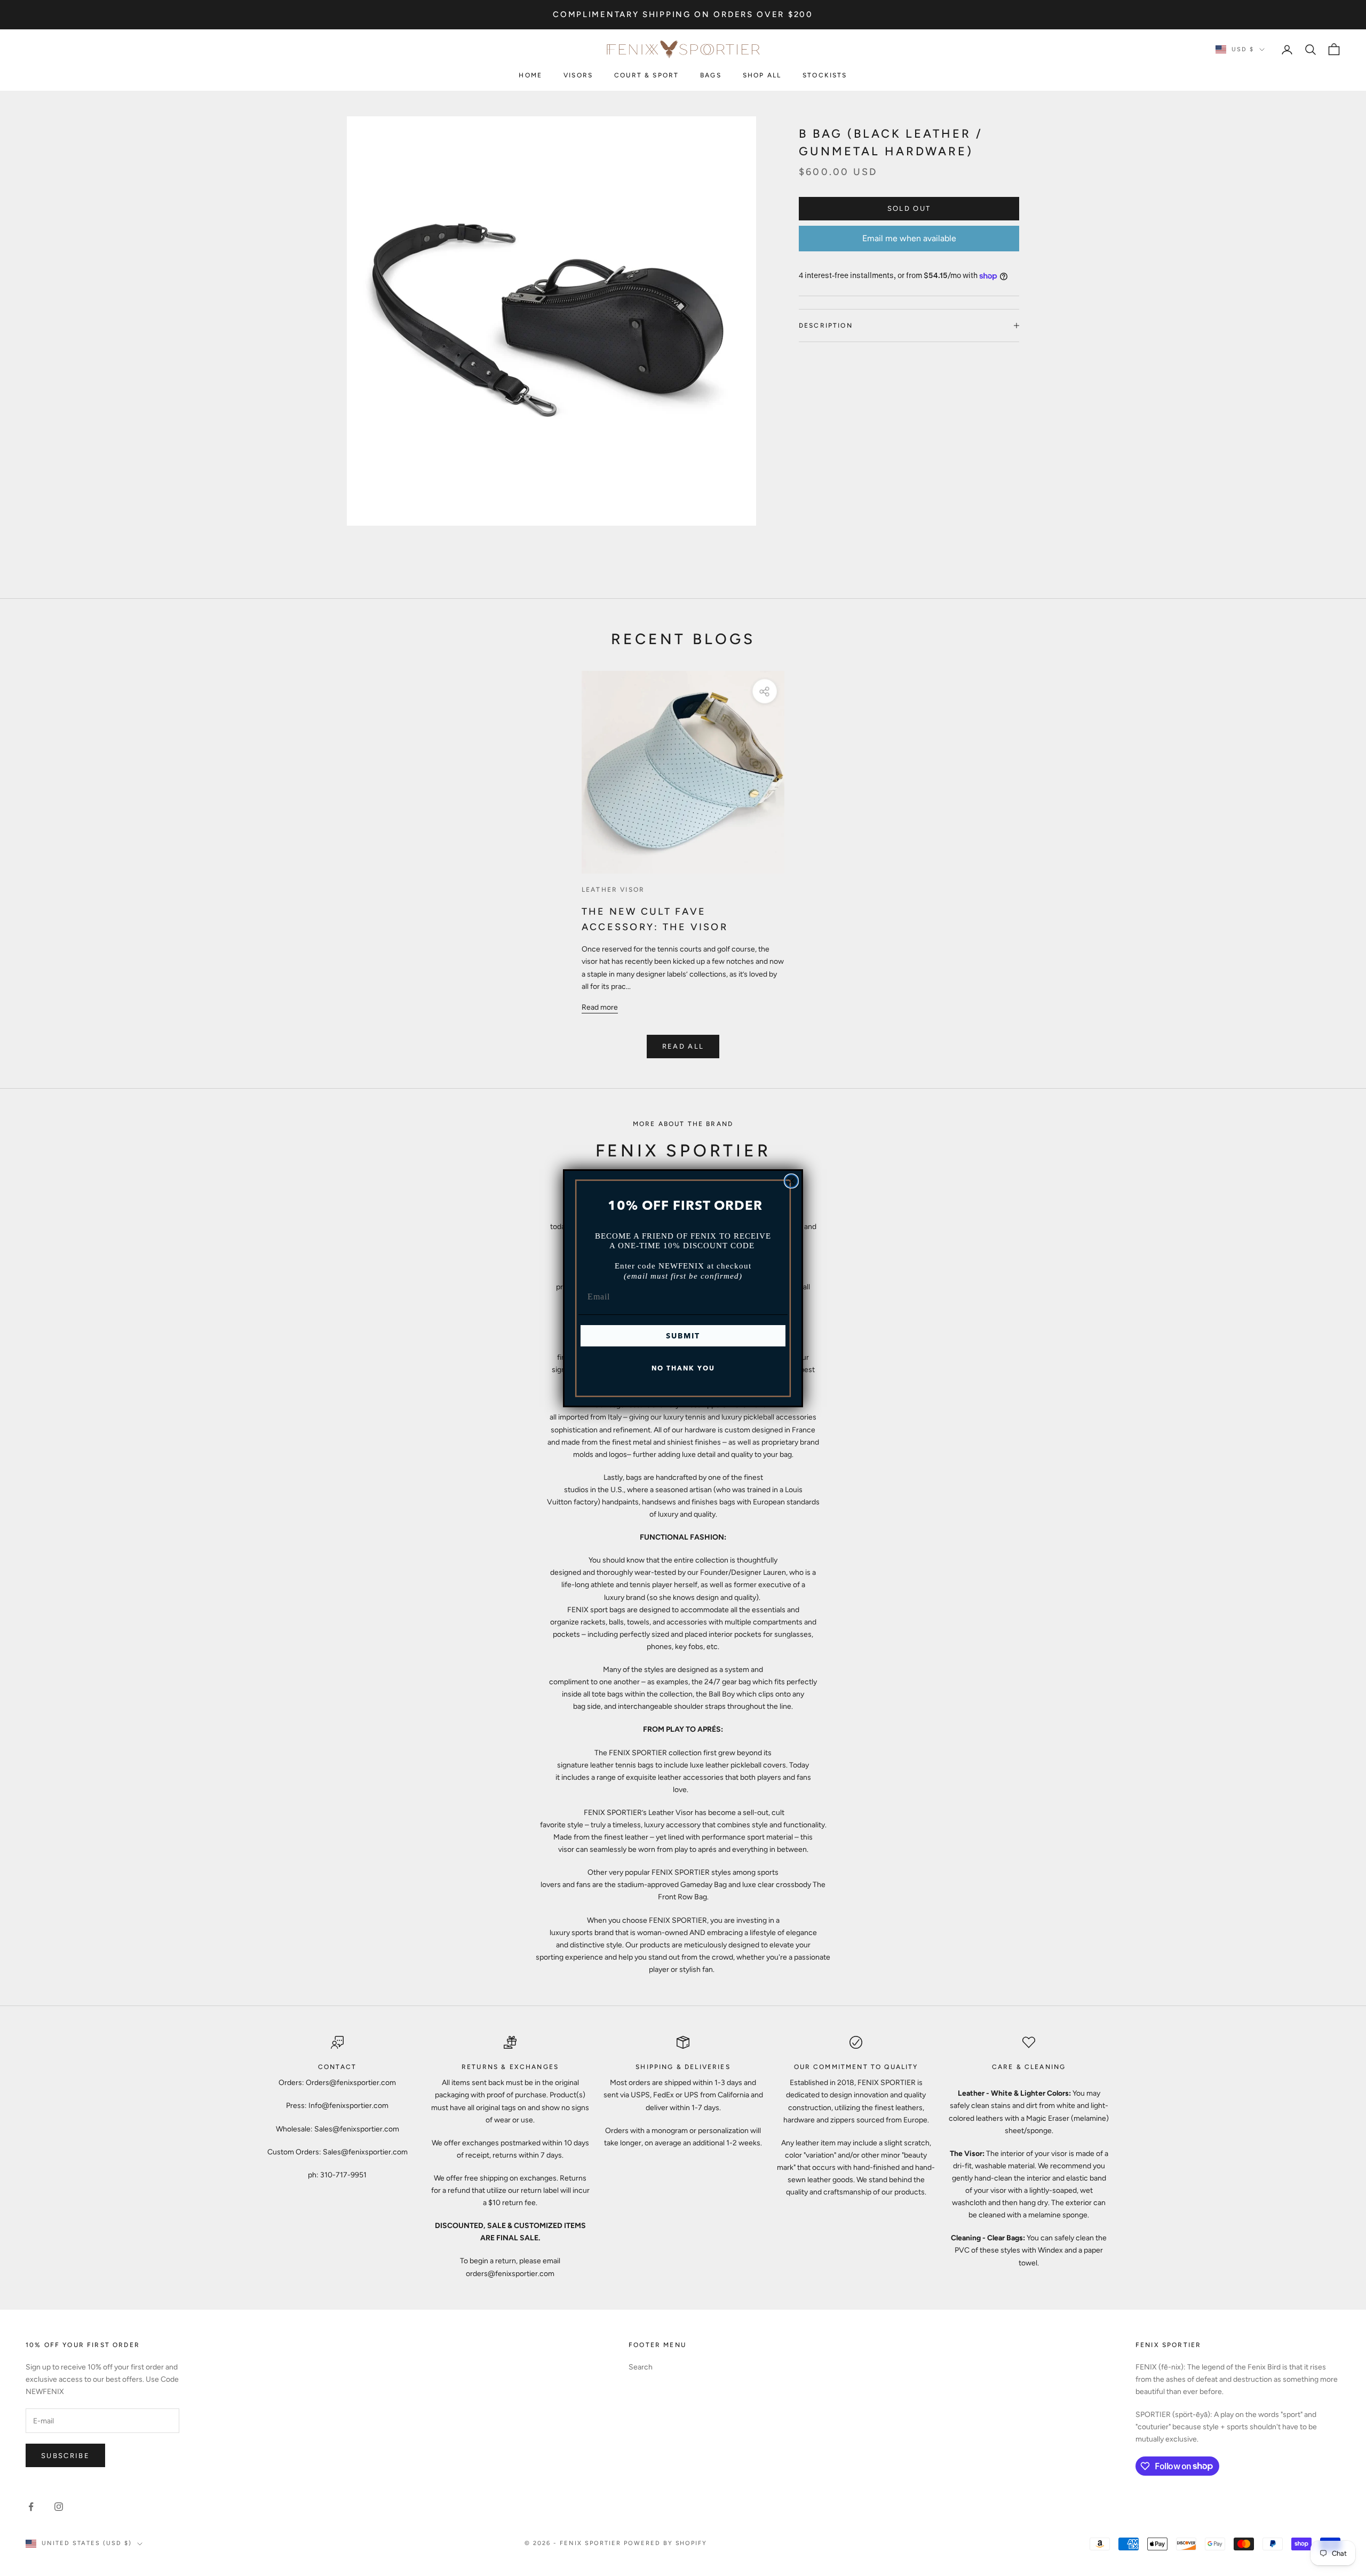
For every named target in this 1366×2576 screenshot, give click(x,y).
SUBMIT (683, 1336)
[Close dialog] (791, 1181)
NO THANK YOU (683, 1368)
